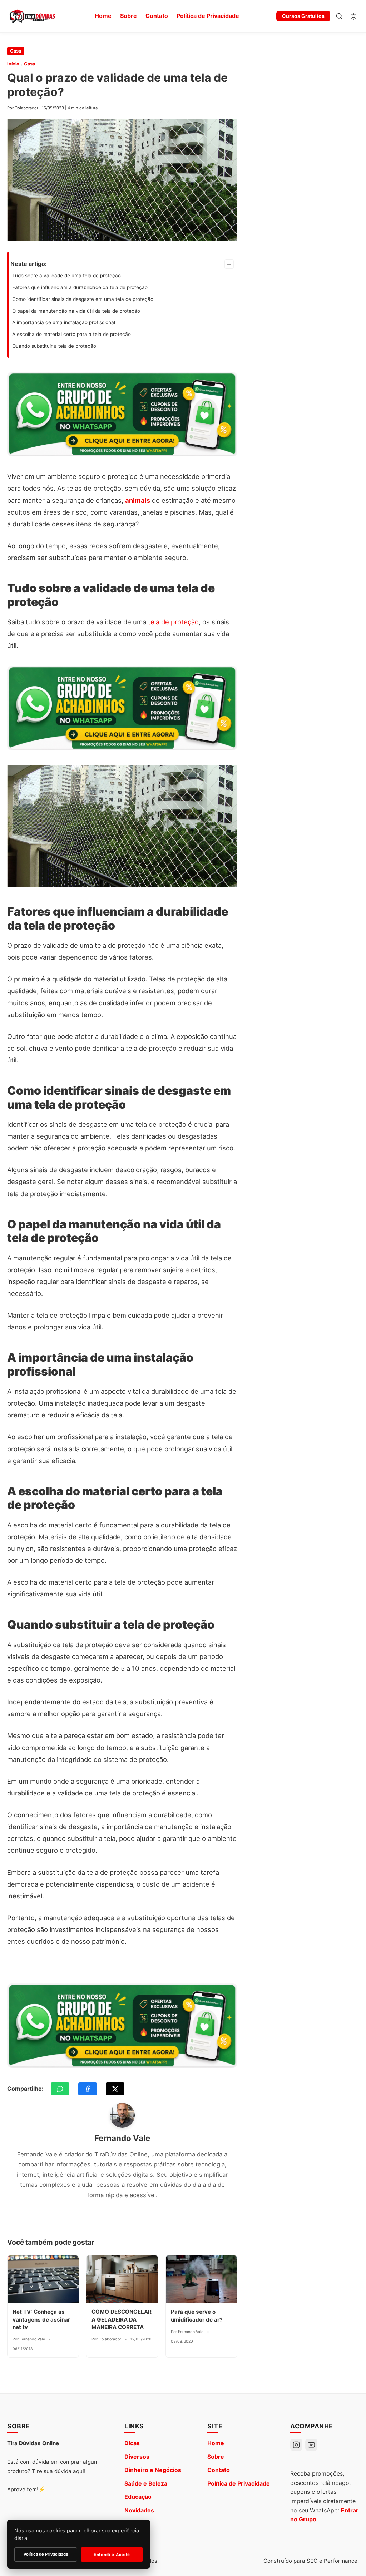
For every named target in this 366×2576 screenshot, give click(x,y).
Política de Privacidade (208, 16)
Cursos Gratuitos (303, 16)
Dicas (132, 2443)
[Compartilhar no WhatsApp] (60, 2089)
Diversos (137, 2457)
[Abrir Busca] (339, 16)
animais (138, 500)
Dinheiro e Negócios (153, 2470)
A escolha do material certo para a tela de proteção (71, 334)
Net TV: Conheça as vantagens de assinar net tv (41, 2319)
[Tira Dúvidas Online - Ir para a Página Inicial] (32, 16)
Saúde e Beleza (146, 2483)
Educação (138, 2497)
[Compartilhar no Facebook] (88, 2089)
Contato (157, 16)
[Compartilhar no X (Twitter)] (115, 2089)
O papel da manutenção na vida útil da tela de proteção (76, 311)
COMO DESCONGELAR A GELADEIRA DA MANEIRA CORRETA (122, 2319)
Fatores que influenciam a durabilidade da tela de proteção (80, 287)
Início (13, 64)
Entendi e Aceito (112, 2555)
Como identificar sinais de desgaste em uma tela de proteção (83, 299)
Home (103, 16)
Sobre (128, 16)
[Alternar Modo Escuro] (353, 16)
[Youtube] (311, 2445)
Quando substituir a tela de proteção (54, 346)
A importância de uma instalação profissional (64, 322)
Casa (16, 51)
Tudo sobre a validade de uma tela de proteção (66, 276)
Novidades (139, 2510)
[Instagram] (296, 2445)
